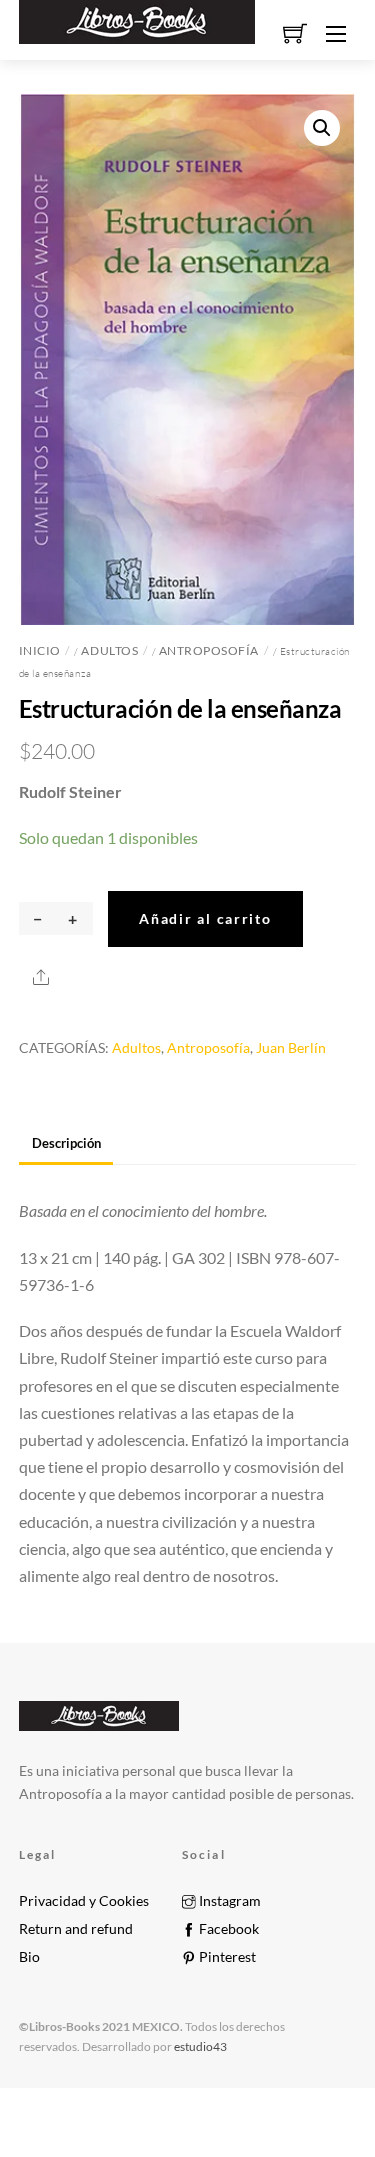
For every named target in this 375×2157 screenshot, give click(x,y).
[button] (322, 128)
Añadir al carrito (205, 918)
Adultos (109, 650)
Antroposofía (209, 650)
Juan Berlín (291, 1047)
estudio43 (199, 2046)
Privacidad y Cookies (84, 1901)
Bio (29, 1957)
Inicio (40, 650)
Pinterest (226, 1957)
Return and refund (76, 1929)
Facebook (227, 1929)
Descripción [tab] (66, 1143)
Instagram (228, 1901)
